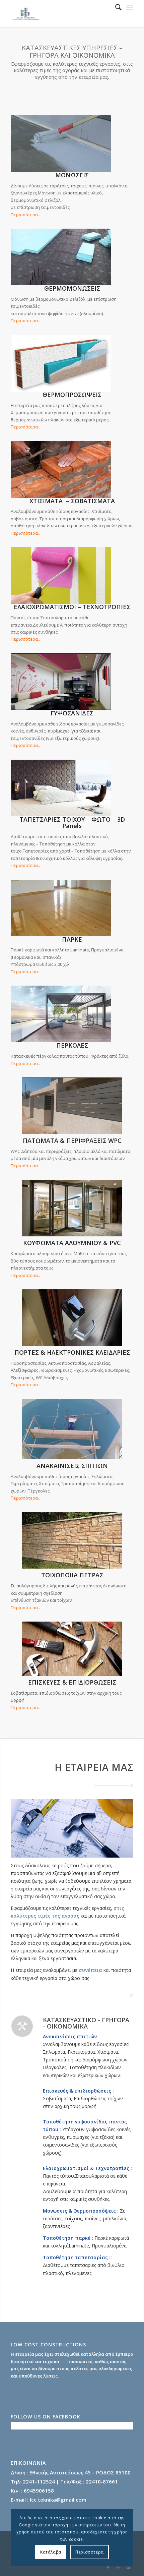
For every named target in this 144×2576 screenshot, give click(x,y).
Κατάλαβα (51, 2552)
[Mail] (128, 2568)
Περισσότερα (90, 2552)
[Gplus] (118, 2568)
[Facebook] (108, 2568)
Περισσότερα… (26, 215)
